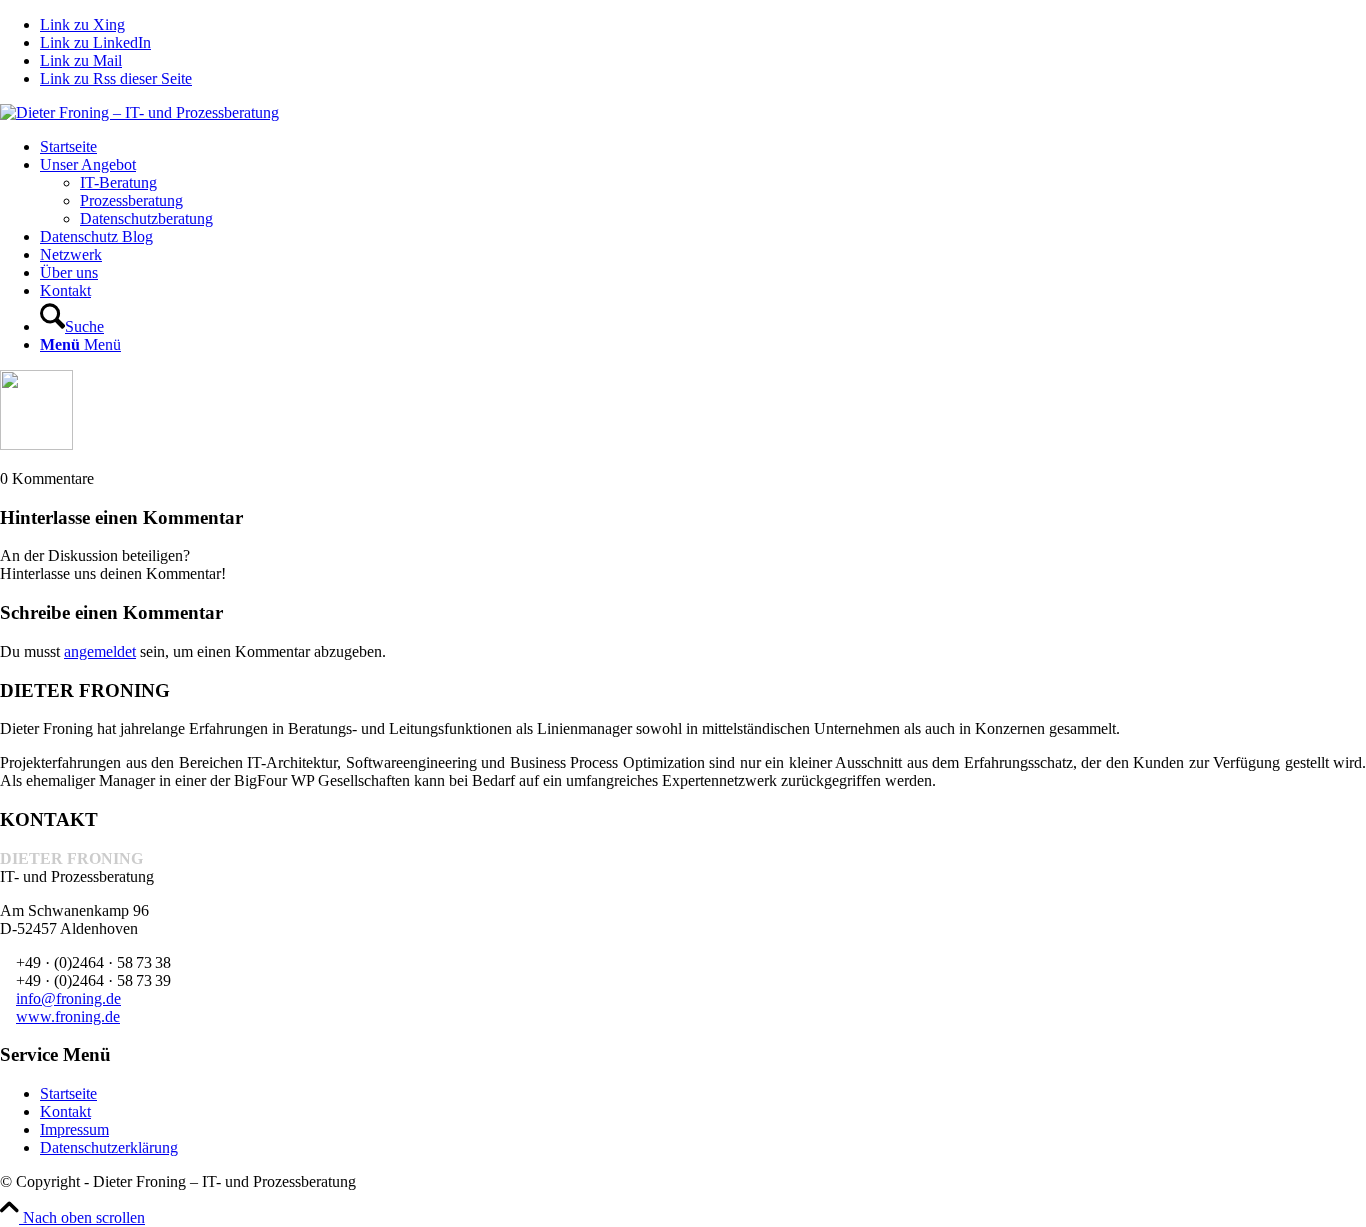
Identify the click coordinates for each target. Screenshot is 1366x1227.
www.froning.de (68, 1016)
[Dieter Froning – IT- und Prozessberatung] (139, 112)
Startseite (68, 1093)
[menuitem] (703, 147)
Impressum (74, 1129)
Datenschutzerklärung (109, 1147)
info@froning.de (68, 998)
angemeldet (100, 651)
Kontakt (65, 1111)
